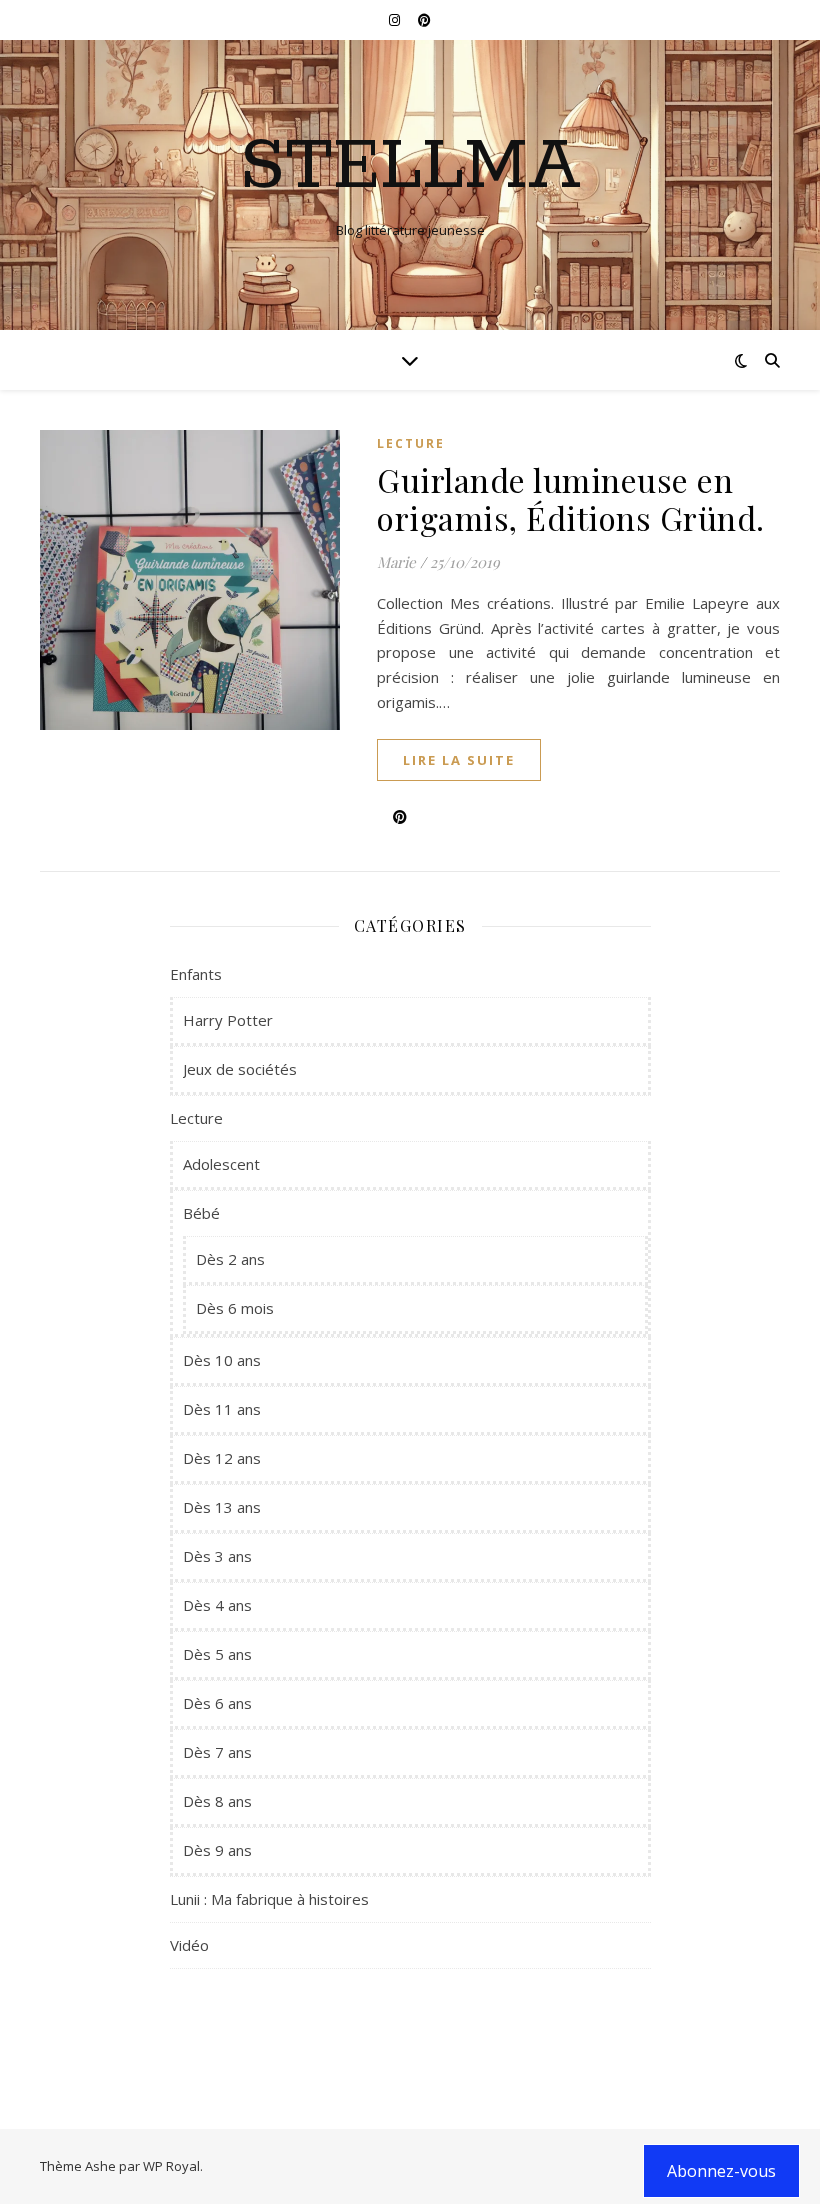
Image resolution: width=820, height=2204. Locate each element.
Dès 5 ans (217, 1654)
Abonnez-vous (721, 2171)
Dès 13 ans (222, 1507)
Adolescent (221, 1164)
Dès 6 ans (217, 1703)
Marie (396, 562)
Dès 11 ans (222, 1409)
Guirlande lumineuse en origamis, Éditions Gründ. (571, 498)
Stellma (410, 168)
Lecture (411, 443)
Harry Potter (228, 1020)
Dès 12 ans (222, 1458)
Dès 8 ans (217, 1801)
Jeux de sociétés (240, 1069)
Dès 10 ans (222, 1360)
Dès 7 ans (217, 1752)
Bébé (201, 1213)
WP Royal (171, 2166)
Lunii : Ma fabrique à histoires (269, 1899)
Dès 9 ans (217, 1850)
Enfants (196, 974)
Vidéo (189, 1945)
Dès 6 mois (235, 1308)
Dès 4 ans (217, 1605)
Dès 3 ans (217, 1556)
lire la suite (459, 760)
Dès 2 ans (230, 1259)
